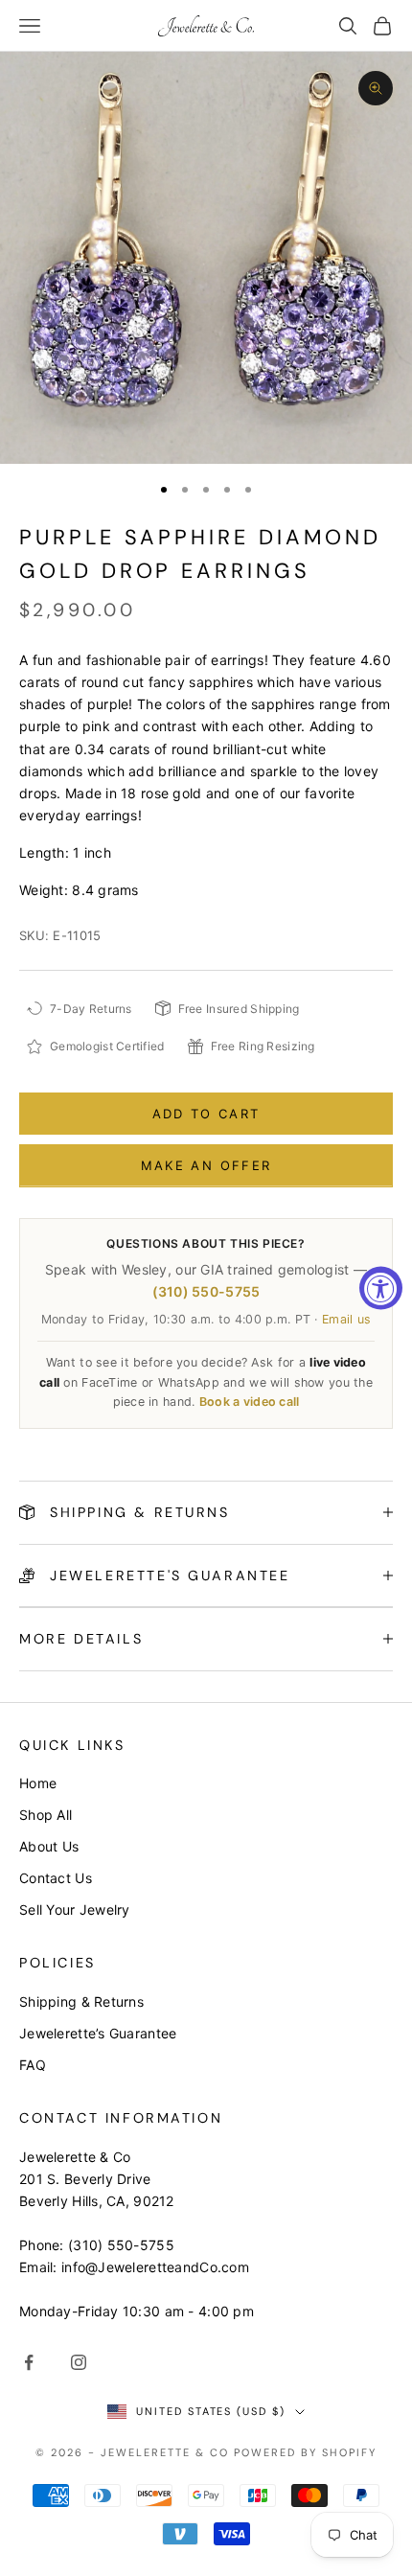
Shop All (46, 1815)
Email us (346, 1319)
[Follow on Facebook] (29, 2362)
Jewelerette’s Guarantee (98, 2033)
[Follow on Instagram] (79, 2362)
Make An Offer (206, 1165)
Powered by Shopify (305, 2452)
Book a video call (250, 1402)
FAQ (33, 2065)
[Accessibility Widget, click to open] (381, 1288)
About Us (49, 1846)
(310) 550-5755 (206, 1291)
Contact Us (56, 1878)
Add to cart (206, 1114)
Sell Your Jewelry (75, 1909)
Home (38, 1783)
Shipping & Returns (81, 2001)
